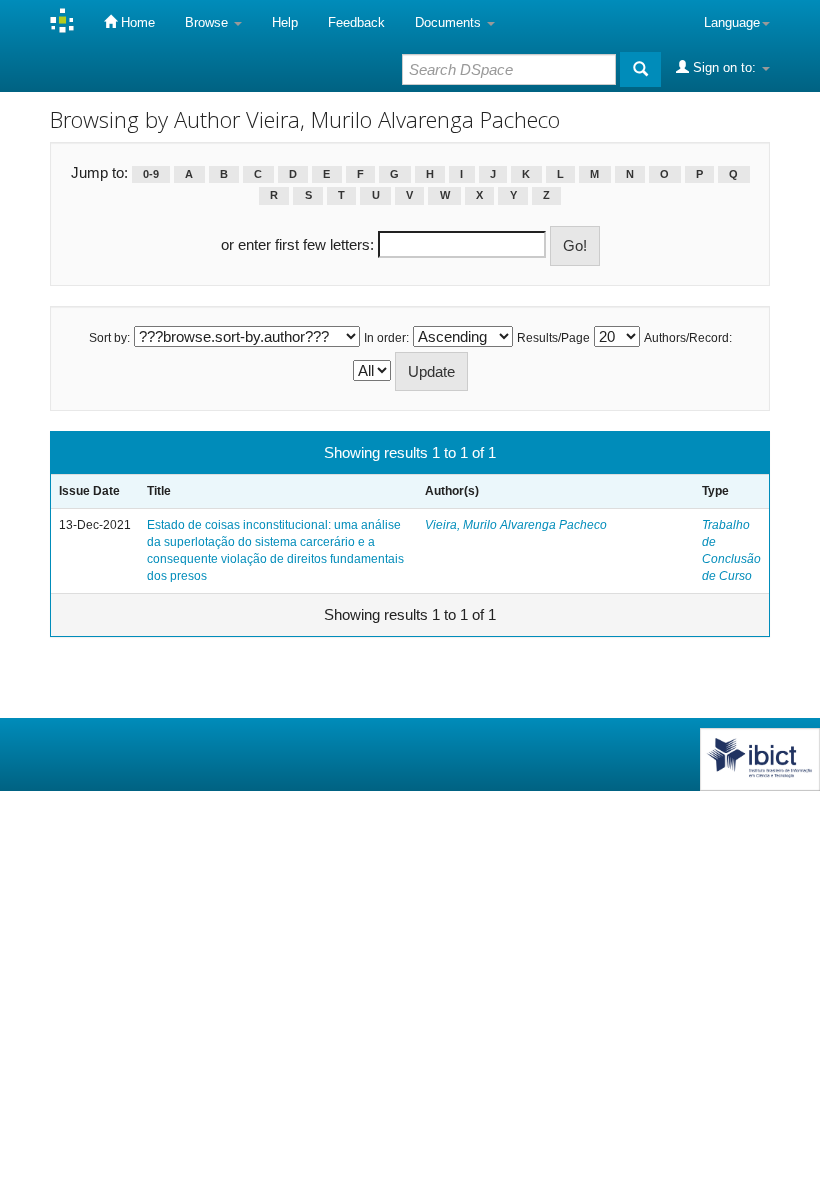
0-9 (151, 174)
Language (732, 22)
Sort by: (109, 338)
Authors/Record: (688, 338)
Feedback (356, 22)
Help (285, 22)
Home (136, 22)
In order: (386, 338)
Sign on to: (724, 67)
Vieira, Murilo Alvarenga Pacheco (516, 525)
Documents (450, 22)
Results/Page (553, 338)
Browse (208, 22)
